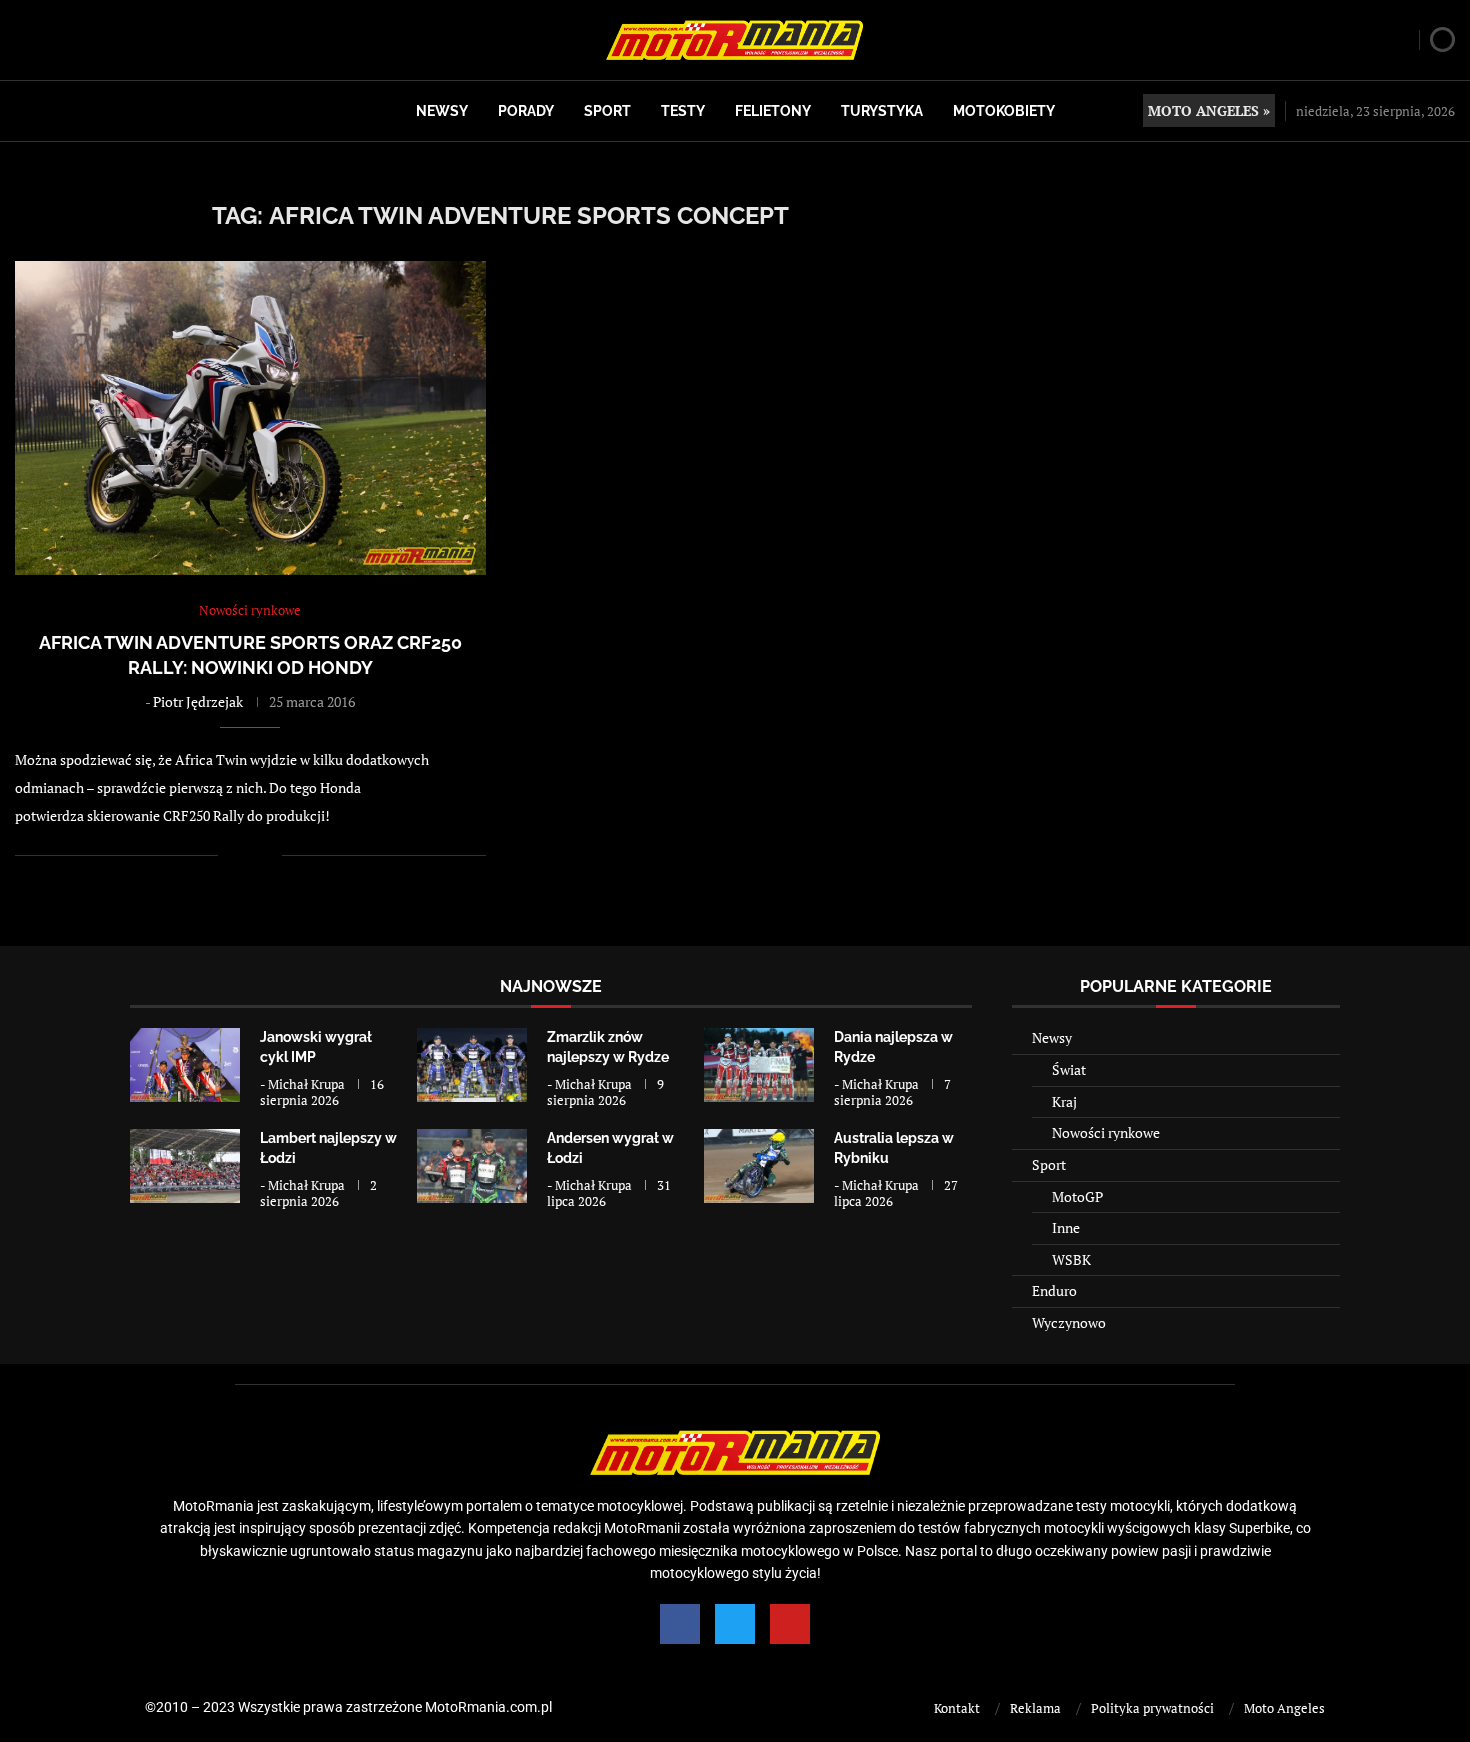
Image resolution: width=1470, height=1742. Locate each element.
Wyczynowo (1069, 1322)
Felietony (773, 111)
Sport (607, 111)
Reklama (1035, 1708)
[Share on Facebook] (246, 855)
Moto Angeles (1284, 1708)
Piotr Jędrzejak (198, 701)
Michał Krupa (306, 1084)
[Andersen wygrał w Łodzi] (472, 1165)
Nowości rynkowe (1106, 1132)
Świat (1069, 1069)
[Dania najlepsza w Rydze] (759, 1064)
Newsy (442, 111)
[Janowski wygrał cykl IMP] (185, 1064)
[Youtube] (790, 1624)
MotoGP (1077, 1196)
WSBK (1071, 1259)
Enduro (1054, 1290)
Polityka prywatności (1152, 1708)
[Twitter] (735, 1624)
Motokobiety (1004, 111)
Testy (683, 111)
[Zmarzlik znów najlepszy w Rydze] (472, 1064)
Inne (1066, 1227)
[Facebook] (680, 1624)
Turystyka (882, 111)
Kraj (1064, 1101)
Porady (526, 111)
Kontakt (957, 1708)
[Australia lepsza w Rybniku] (759, 1165)
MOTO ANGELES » (1209, 110)
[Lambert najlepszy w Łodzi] (185, 1165)
